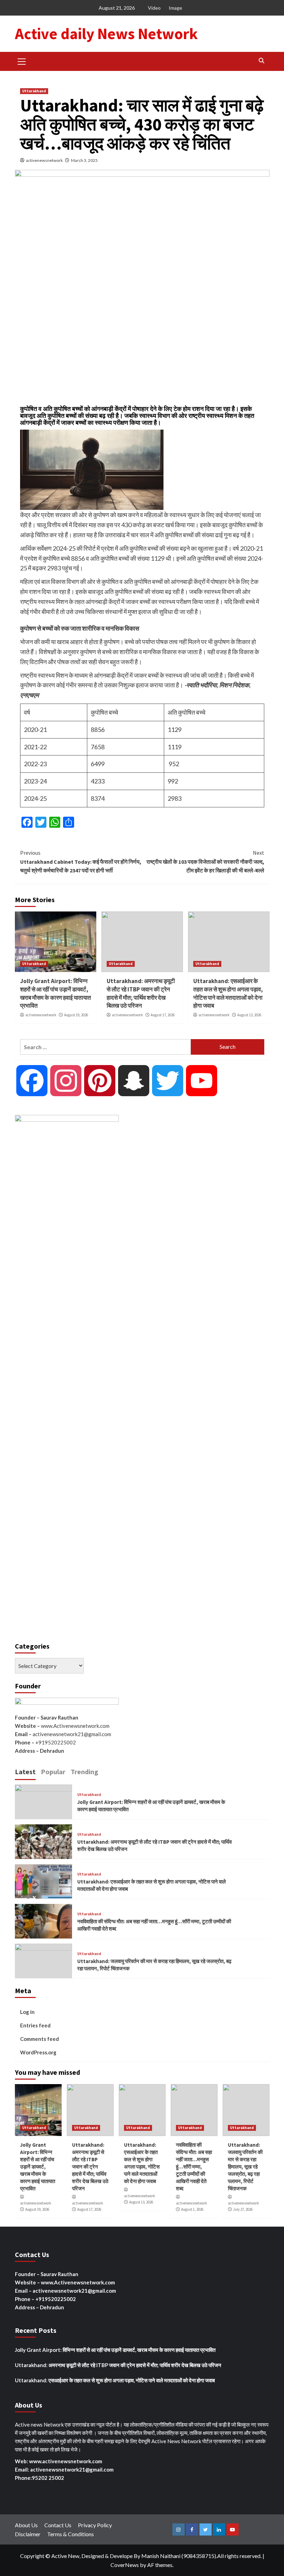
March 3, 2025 (84, 160)
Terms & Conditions (70, 2534)
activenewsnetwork (44, 160)
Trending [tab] (85, 1772)
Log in (27, 2012)
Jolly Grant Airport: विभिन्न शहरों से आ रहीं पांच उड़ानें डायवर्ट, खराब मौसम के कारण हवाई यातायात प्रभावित (56, 993)
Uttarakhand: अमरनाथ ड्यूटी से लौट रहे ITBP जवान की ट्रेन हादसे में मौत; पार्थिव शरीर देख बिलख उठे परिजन (141, 993)
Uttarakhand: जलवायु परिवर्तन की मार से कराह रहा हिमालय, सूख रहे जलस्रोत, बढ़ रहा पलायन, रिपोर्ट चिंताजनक (245, 2167)
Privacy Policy (95, 2525)
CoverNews (125, 2565)
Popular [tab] (53, 1772)
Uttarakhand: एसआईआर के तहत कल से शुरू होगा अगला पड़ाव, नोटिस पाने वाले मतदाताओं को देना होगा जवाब (228, 993)
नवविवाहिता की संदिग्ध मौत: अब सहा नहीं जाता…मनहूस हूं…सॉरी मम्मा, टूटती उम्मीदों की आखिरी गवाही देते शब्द (194, 2167)
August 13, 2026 (249, 1015)
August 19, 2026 (76, 1015)
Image (175, 8)
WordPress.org (38, 2052)
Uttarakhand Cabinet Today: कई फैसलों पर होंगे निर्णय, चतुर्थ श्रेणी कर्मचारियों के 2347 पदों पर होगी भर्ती (81, 861)
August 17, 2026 (163, 1015)
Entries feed (35, 2025)
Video (154, 8)
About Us (26, 2525)
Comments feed (39, 2039)
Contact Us (58, 2525)
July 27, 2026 (243, 2209)
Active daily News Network (106, 34)
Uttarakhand (34, 91)
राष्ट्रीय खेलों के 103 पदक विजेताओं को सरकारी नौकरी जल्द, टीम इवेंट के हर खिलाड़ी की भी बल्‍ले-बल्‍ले (205, 861)
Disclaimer (28, 2534)
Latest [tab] (25, 1772)
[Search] (262, 61)
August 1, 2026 (192, 2209)
